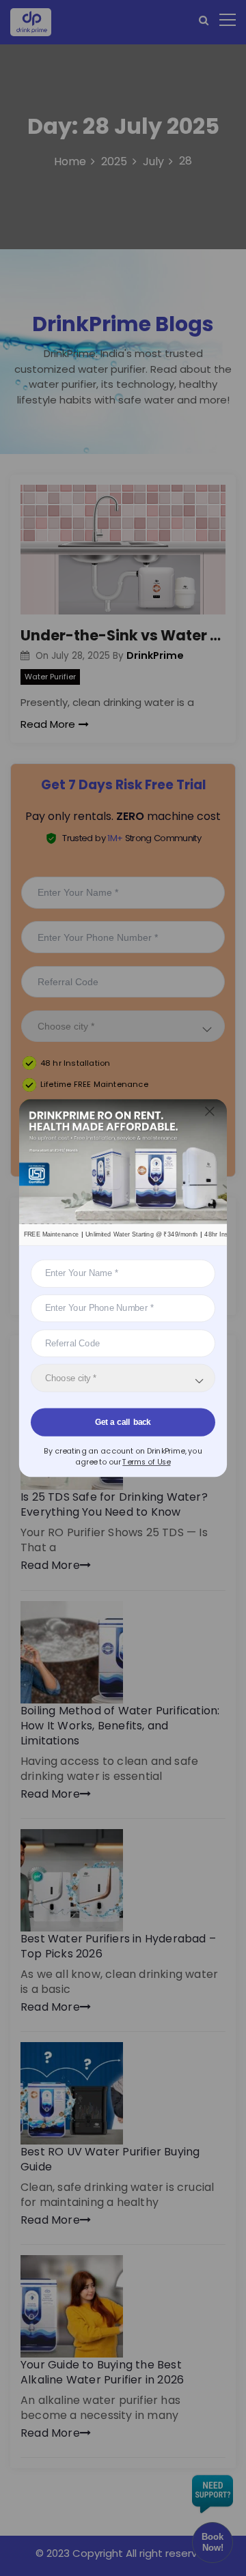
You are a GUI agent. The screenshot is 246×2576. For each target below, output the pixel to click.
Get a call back (123, 1421)
